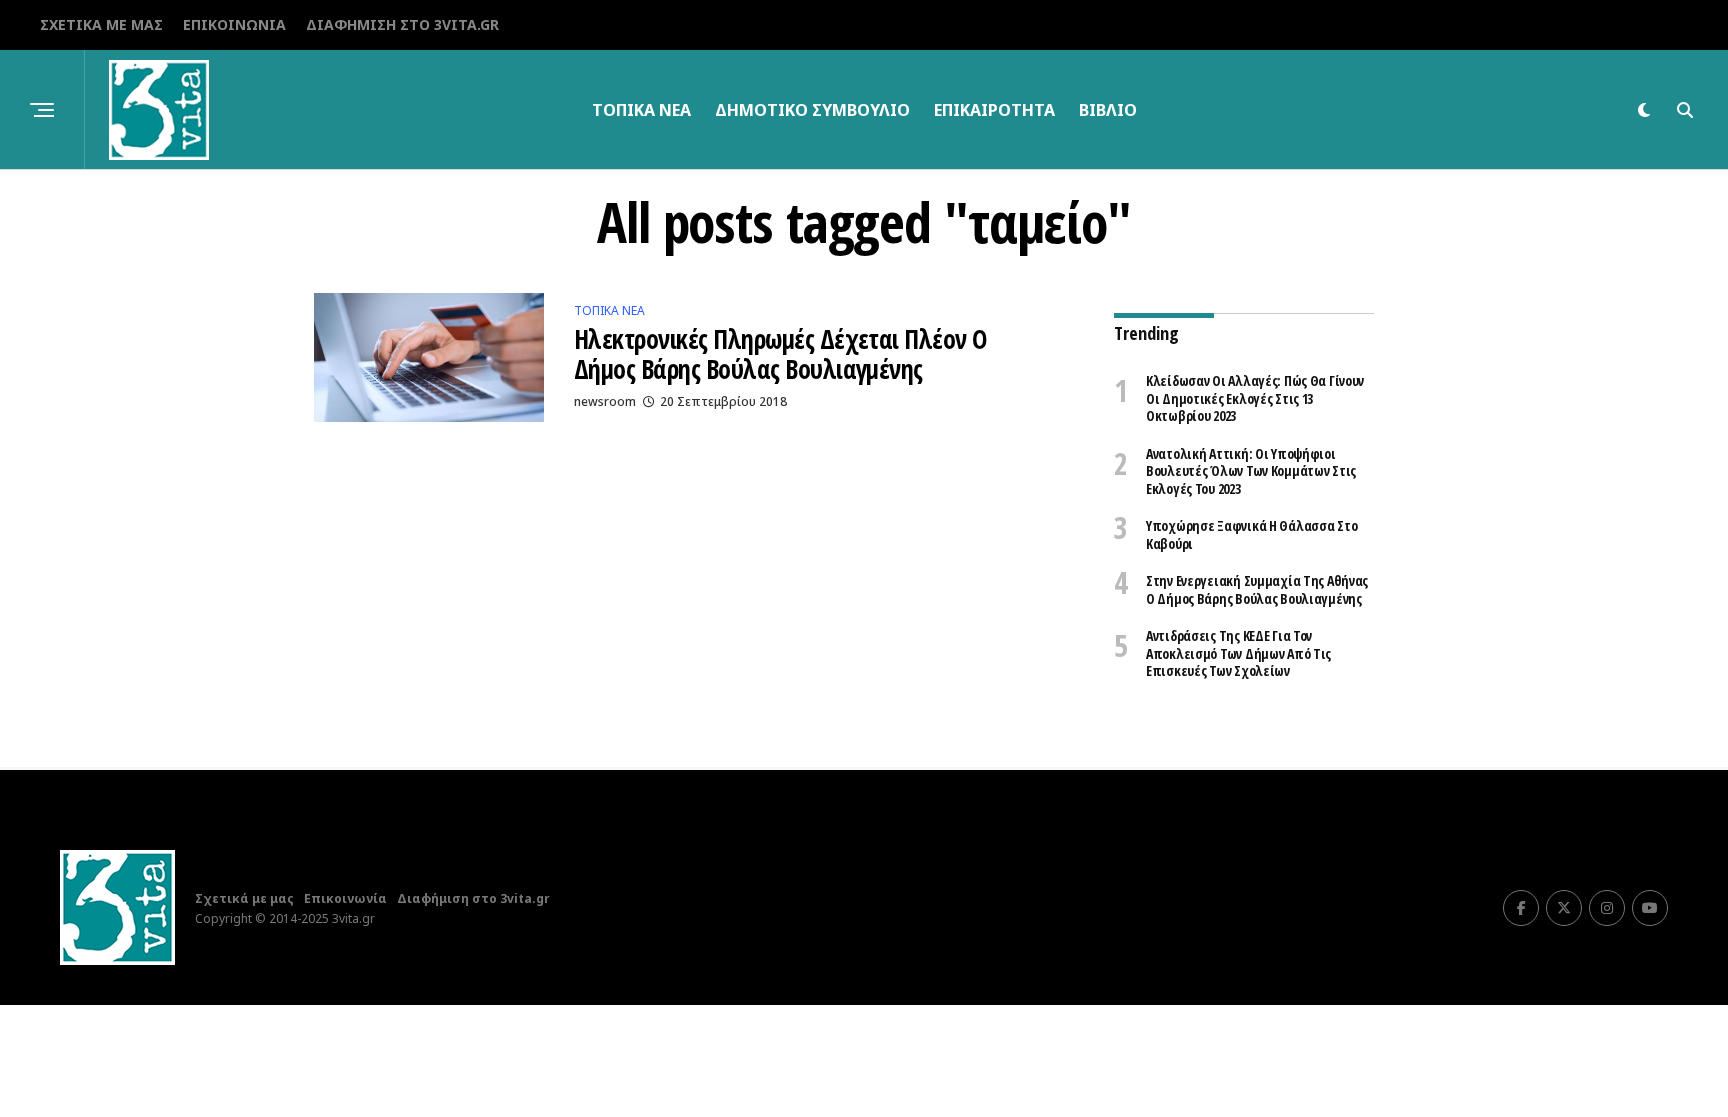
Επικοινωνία (234, 24)
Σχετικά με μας (101, 24)
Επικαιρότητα (994, 110)
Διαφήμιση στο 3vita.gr (402, 24)
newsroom (605, 401)
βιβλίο (1108, 110)
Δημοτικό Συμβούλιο (812, 110)
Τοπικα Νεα (641, 110)
